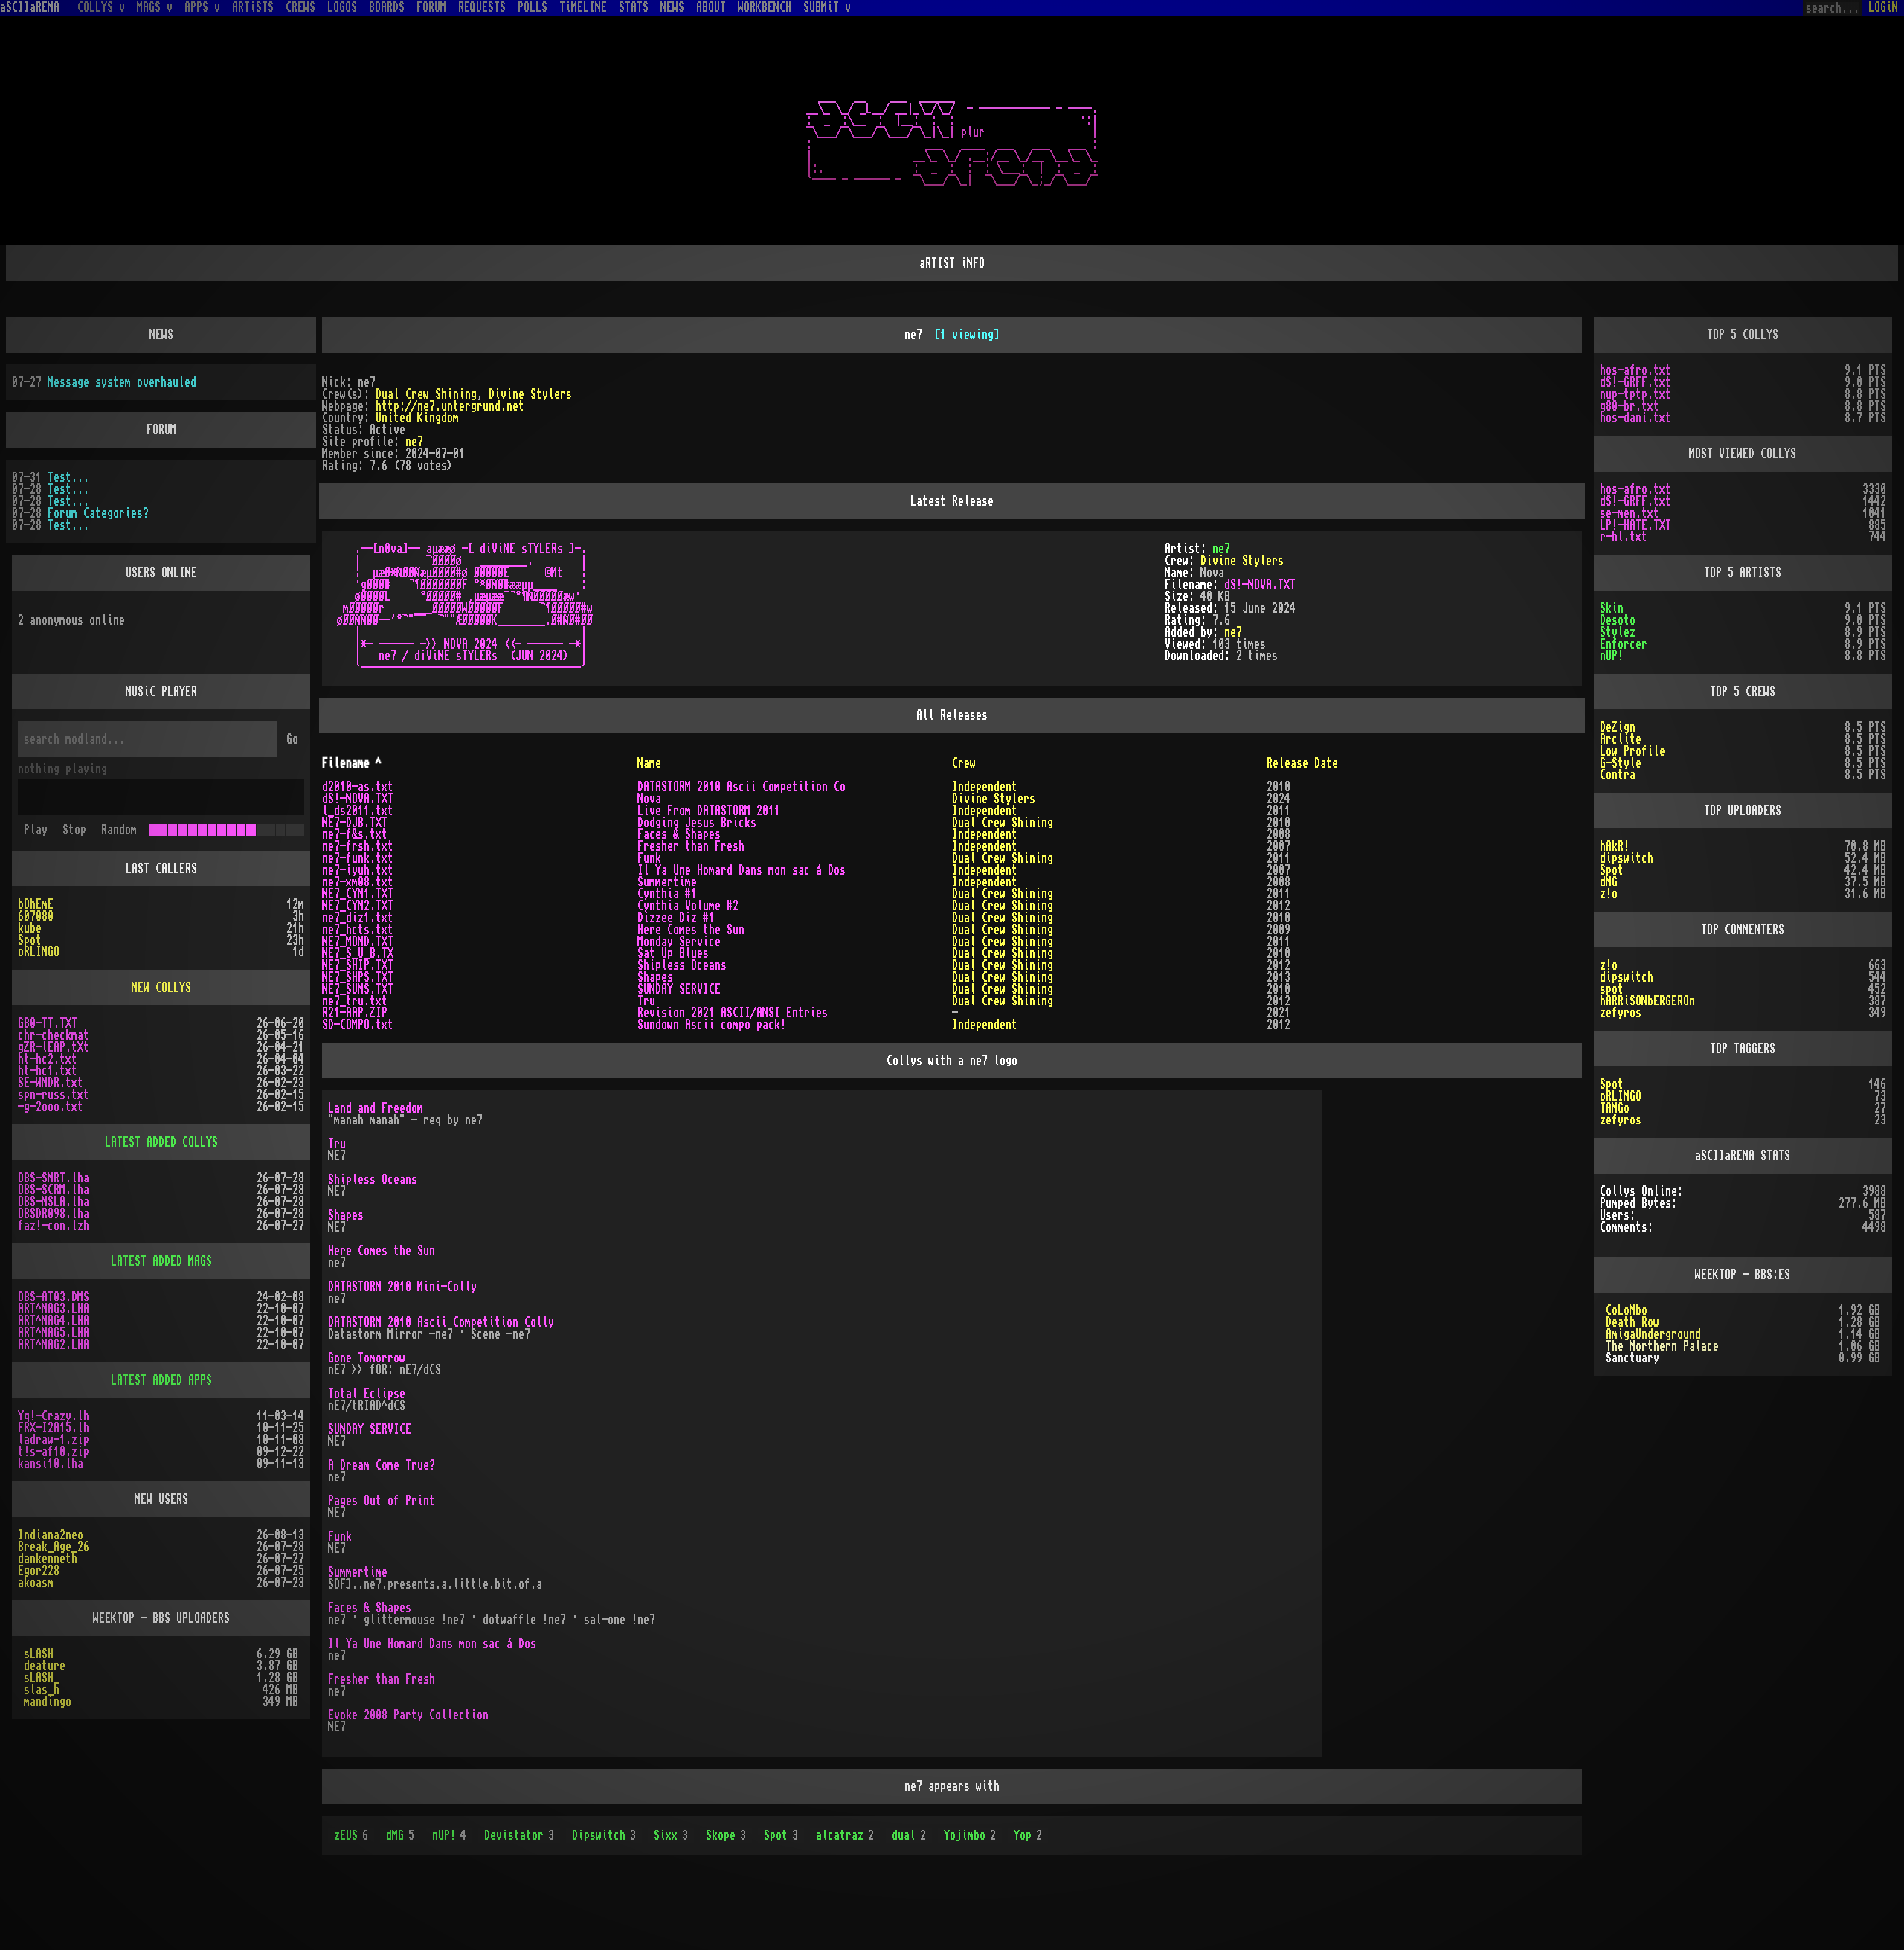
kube (30, 928)
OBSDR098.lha (54, 1214)
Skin (1612, 608)
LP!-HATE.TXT (1636, 525)
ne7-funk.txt (358, 858)
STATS (634, 7)
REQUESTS (482, 7)
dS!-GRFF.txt (1636, 382)
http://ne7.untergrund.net (450, 406)
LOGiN (1883, 7)
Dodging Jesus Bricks (697, 823)
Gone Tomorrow (367, 1358)
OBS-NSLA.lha (54, 1202)
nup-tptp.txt (1636, 394)
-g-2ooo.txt (51, 1107)
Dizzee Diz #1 (676, 918)
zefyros (1621, 1013)
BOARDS (387, 7)
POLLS (533, 7)
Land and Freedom (376, 1108)
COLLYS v (101, 7)
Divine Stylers (530, 394)
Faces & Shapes (679, 834)
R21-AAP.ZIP (355, 1013)
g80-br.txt (1630, 406)
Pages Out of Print (382, 1501)
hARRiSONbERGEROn (1647, 1001)
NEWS (672, 7)
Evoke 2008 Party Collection (408, 1715)
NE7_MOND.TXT (358, 942)
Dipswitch (604, 1835)
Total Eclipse (367, 1394)
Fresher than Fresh (691, 846)
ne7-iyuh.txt (358, 870)
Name (649, 763)
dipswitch (1627, 858)
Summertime (667, 882)
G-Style (1621, 763)
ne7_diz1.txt (358, 918)
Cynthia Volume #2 (688, 906)
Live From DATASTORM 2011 (709, 811)
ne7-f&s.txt (355, 834)
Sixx (671, 1835)
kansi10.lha (51, 1464)
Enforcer (1624, 644)
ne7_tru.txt (355, 1001)
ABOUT (711, 7)
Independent (985, 787)
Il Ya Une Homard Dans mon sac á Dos (742, 870)
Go (292, 739)
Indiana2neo (51, 1535)
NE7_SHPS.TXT (358, 977)
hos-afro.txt (1636, 370)
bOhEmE (36, 904)
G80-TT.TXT (48, 1023)
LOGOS (342, 7)
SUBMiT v (827, 7)
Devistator (519, 1835)
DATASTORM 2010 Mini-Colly (402, 1287)
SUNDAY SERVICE (679, 989)
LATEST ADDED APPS (161, 1380)
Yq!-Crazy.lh (54, 1416)
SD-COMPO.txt (358, 1025)
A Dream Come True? (382, 1465)
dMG (400, 1835)
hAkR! (1615, 846)
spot (1612, 989)
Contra (1618, 775)
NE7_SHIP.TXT (358, 965)
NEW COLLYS (161, 988)
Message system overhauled (122, 382)
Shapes (655, 977)
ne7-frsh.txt (358, 846)
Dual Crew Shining (426, 394)
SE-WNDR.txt (51, 1083)
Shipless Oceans (682, 965)
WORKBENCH (765, 7)
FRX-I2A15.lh (54, 1428)
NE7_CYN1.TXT (358, 894)
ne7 (414, 442)
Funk (649, 858)
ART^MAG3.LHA (54, 1309)
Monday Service (679, 942)
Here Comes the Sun (691, 930)
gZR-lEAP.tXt (54, 1047)
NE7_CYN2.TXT (358, 906)
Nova (649, 799)
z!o (1609, 894)
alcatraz (845, 1835)
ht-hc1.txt (48, 1071)
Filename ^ (352, 763)
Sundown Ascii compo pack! (712, 1025)
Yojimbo (970, 1835)
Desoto (1618, 620)
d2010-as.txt (358, 787)
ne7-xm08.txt (358, 882)
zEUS (351, 1835)
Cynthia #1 (667, 894)
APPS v (202, 7)
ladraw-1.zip (54, 1440)
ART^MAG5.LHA (54, 1333)
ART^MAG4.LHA (54, 1321)
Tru (646, 1001)
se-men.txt (1630, 513)
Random (119, 830)
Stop (74, 830)
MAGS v (155, 7)
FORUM (431, 7)
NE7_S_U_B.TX (358, 953)
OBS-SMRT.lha (54, 1178)
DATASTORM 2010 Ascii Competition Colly (441, 1322)
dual (909, 1835)
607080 (36, 916)
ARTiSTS (253, 7)
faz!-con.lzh (54, 1226)
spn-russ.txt (54, 1095)
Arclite (1621, 739)
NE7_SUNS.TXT (358, 989)
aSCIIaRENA (30, 7)
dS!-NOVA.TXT (1260, 585)
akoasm (36, 1583)
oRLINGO (39, 952)
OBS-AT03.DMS (54, 1297)
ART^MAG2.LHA (54, 1345)
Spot (781, 1835)
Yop (1028, 1835)
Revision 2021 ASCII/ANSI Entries (733, 1013)
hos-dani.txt (1636, 418)
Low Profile (1633, 751)
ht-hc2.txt (48, 1059)
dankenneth (48, 1559)
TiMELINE (583, 7)
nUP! (449, 1835)
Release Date (1302, 763)
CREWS (300, 7)
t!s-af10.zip (54, 1452)
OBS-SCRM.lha (54, 1190)
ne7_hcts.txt (358, 930)
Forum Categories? (98, 513)
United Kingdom (417, 418)
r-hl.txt (1624, 537)
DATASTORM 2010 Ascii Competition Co (742, 787)
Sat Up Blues (673, 953)
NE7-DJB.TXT (355, 823)
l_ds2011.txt (358, 811)
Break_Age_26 (54, 1547)
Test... (68, 477)
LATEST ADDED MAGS (161, 1261)
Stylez (1618, 632)
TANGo (1615, 1108)
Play (36, 830)
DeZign (1618, 727)
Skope (726, 1835)
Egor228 (39, 1571)
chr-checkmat (54, 1035)
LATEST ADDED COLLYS (161, 1142)
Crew (964, 763)
